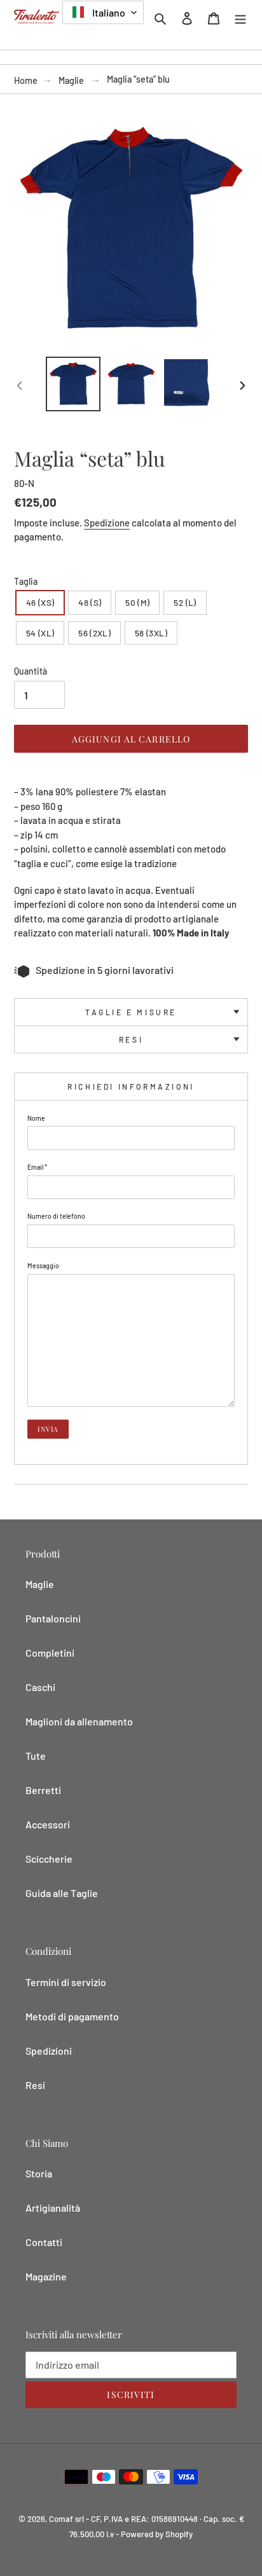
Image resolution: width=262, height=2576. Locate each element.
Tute (36, 1756)
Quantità (31, 671)
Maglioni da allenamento (79, 1721)
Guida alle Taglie (62, 1893)
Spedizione (107, 523)
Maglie (71, 80)
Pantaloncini (53, 1618)
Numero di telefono (56, 1216)
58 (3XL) (151, 633)
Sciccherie (49, 1859)
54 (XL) (40, 633)
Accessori (48, 1824)
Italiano (108, 12)
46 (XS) (40, 602)
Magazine (46, 2276)
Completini (50, 1653)
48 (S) (90, 602)
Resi (131, 1039)
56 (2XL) (94, 633)
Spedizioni (49, 2051)
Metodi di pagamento (72, 2016)
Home (26, 80)
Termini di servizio (66, 1982)
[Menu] (240, 17)
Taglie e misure (131, 1012)
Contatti (44, 2242)
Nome (36, 1118)
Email (37, 1167)
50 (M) (137, 602)
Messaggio (43, 1265)
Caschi (40, 1687)
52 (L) (185, 602)
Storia (39, 2173)
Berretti (43, 1790)
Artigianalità (53, 2208)
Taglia (26, 581)
